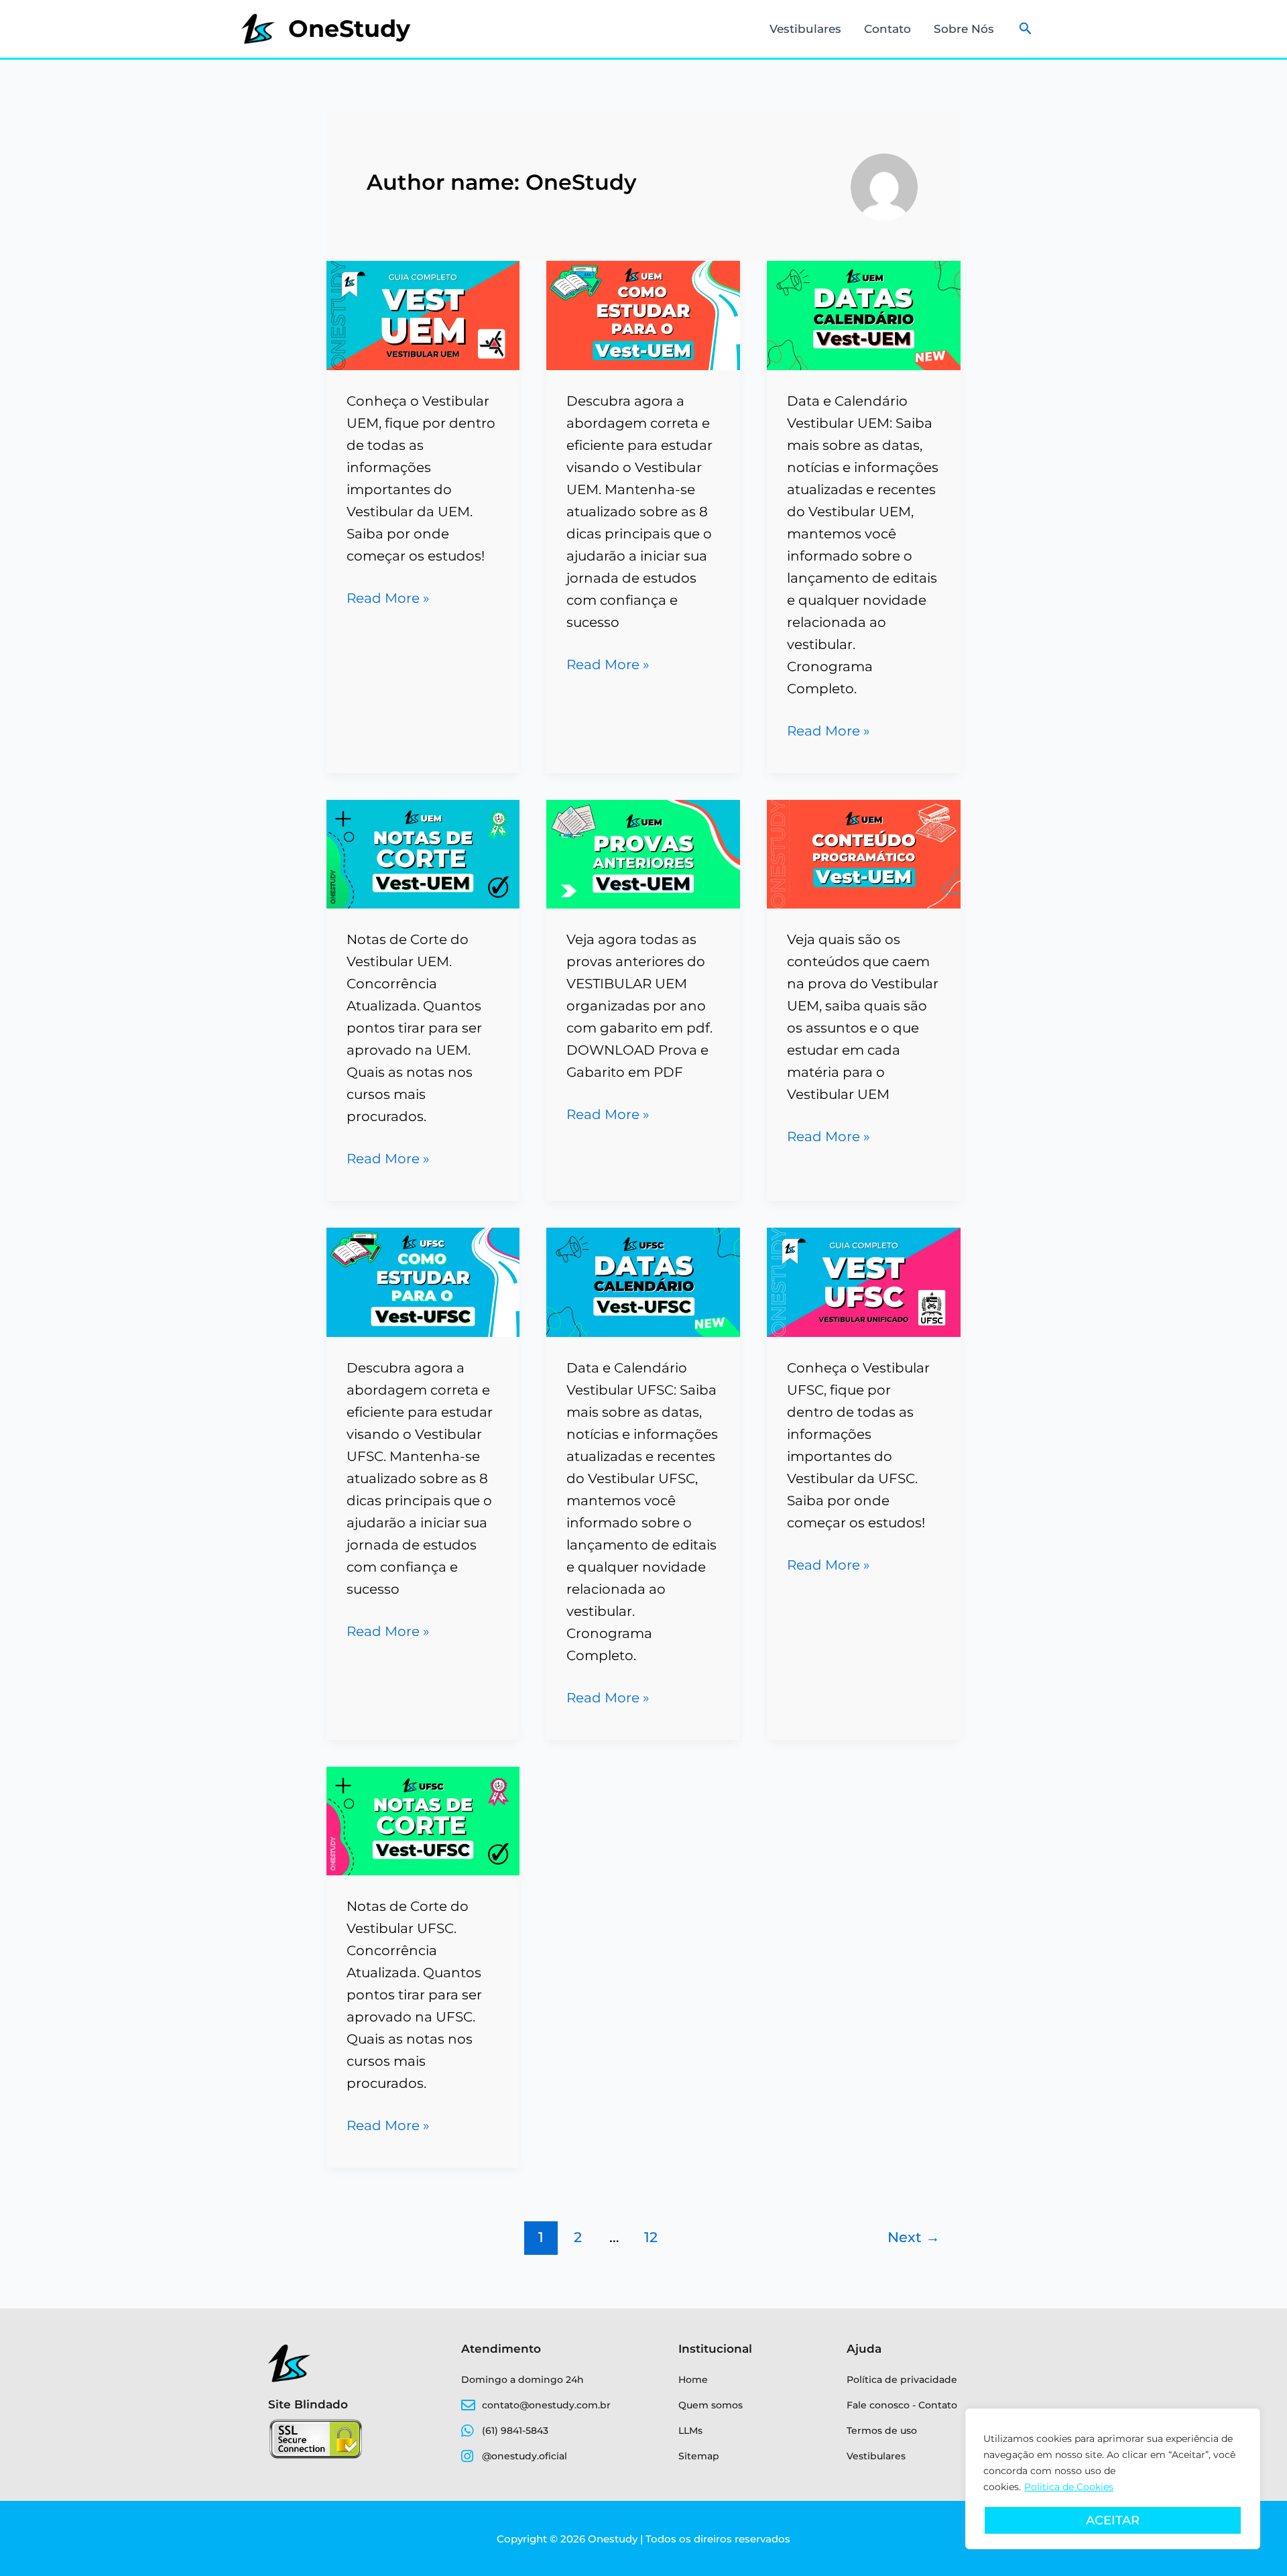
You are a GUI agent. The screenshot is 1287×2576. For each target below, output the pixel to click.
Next (914, 2237)
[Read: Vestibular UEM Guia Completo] (423, 314)
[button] (1026, 29)
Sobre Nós (964, 29)
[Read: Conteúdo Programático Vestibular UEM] (864, 853)
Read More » (388, 597)
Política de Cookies (1069, 2487)
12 (651, 2237)
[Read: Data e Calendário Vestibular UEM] (864, 314)
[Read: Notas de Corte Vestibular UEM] (423, 853)
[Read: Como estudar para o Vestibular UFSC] (423, 1281)
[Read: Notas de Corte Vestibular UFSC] (423, 1820)
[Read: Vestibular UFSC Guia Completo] (864, 1281)
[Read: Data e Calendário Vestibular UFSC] (643, 1281)
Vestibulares (805, 29)
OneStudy (349, 28)
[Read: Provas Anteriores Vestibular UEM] (643, 853)
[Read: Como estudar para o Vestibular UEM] (643, 314)
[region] (1113, 2479)
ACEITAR (1113, 2520)
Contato (887, 29)
